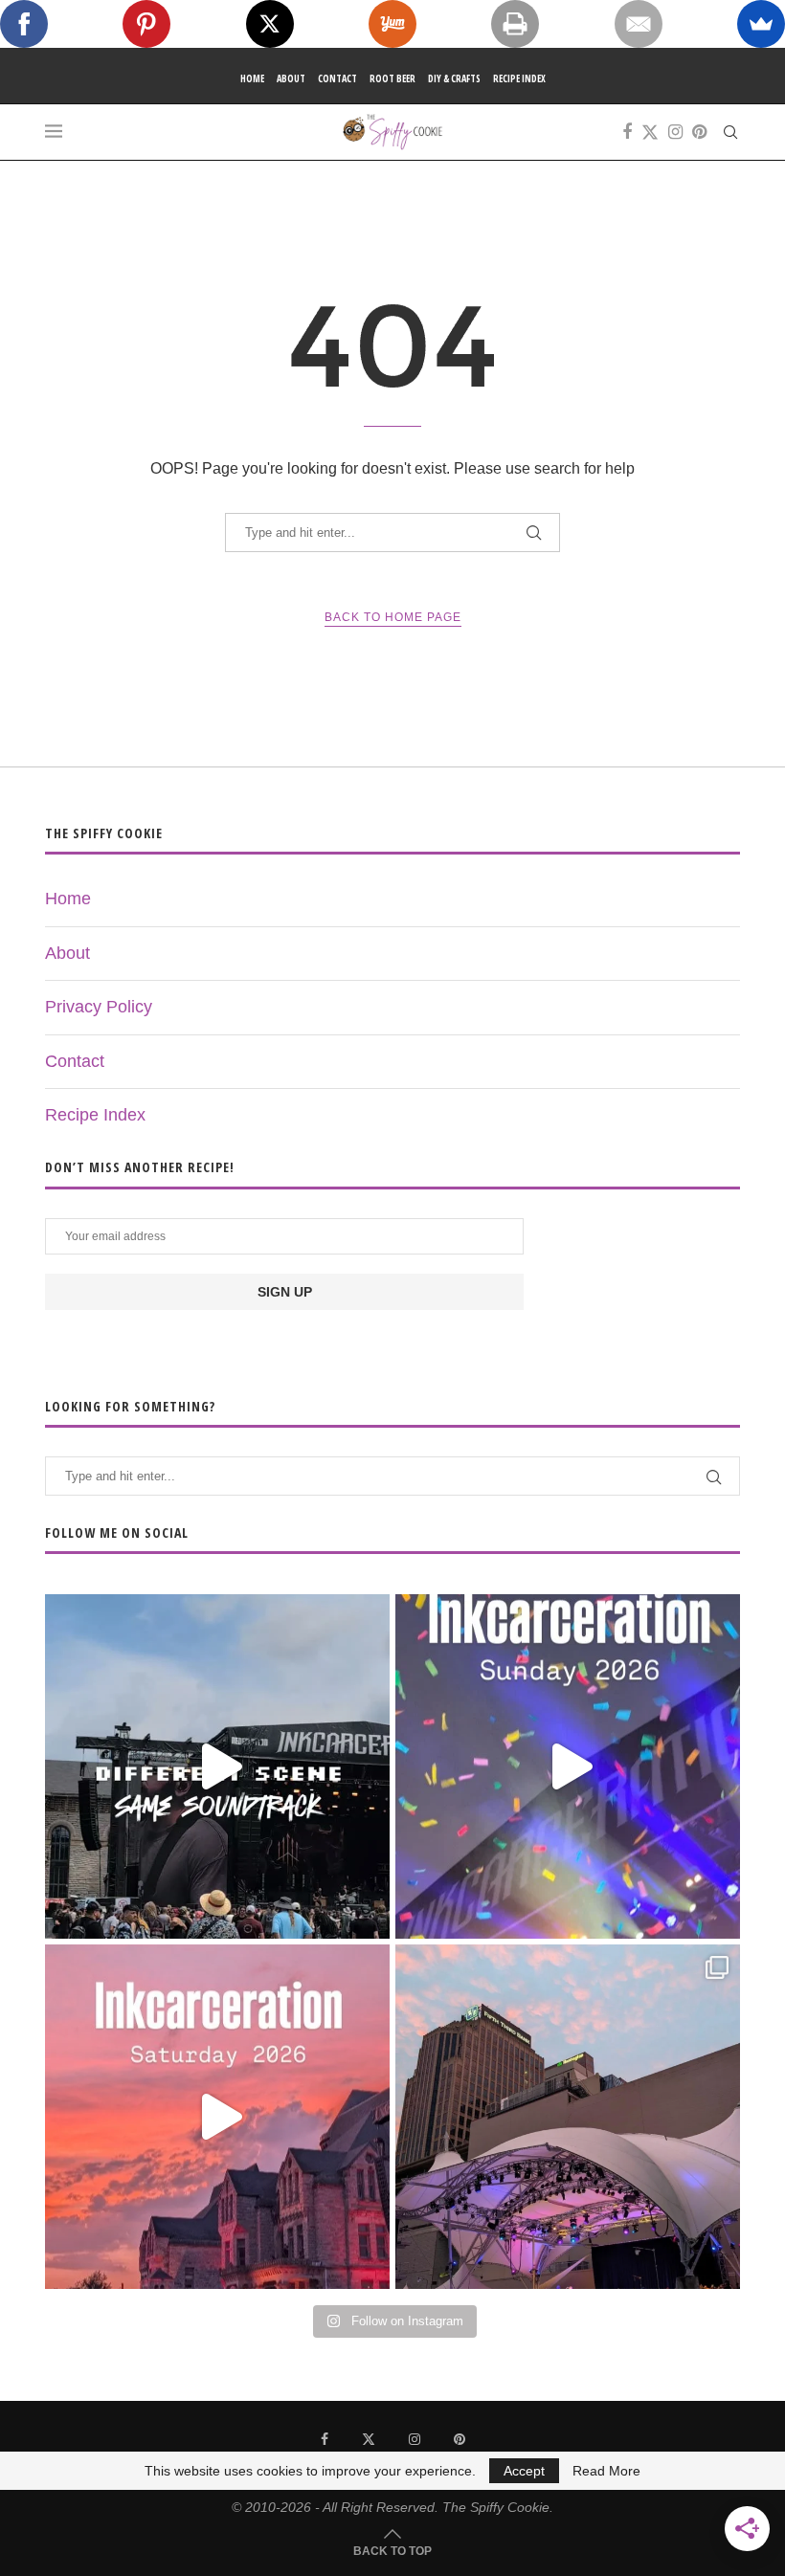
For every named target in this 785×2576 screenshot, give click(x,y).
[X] (270, 24)
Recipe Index (519, 78)
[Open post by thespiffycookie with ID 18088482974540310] (217, 1766)
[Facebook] (627, 132)
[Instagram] (675, 132)
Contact (337, 78)
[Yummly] (392, 24)
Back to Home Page (393, 617)
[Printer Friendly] (515, 24)
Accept (524, 2471)
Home (252, 78)
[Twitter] (650, 132)
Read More (606, 2471)
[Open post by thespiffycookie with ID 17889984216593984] (568, 2117)
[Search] (730, 132)
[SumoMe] (761, 24)
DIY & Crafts (454, 78)
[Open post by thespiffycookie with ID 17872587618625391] (568, 1766)
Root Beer (392, 78)
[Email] (639, 24)
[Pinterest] (699, 132)
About (291, 78)
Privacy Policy (99, 1007)
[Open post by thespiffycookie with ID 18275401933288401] (217, 2117)
